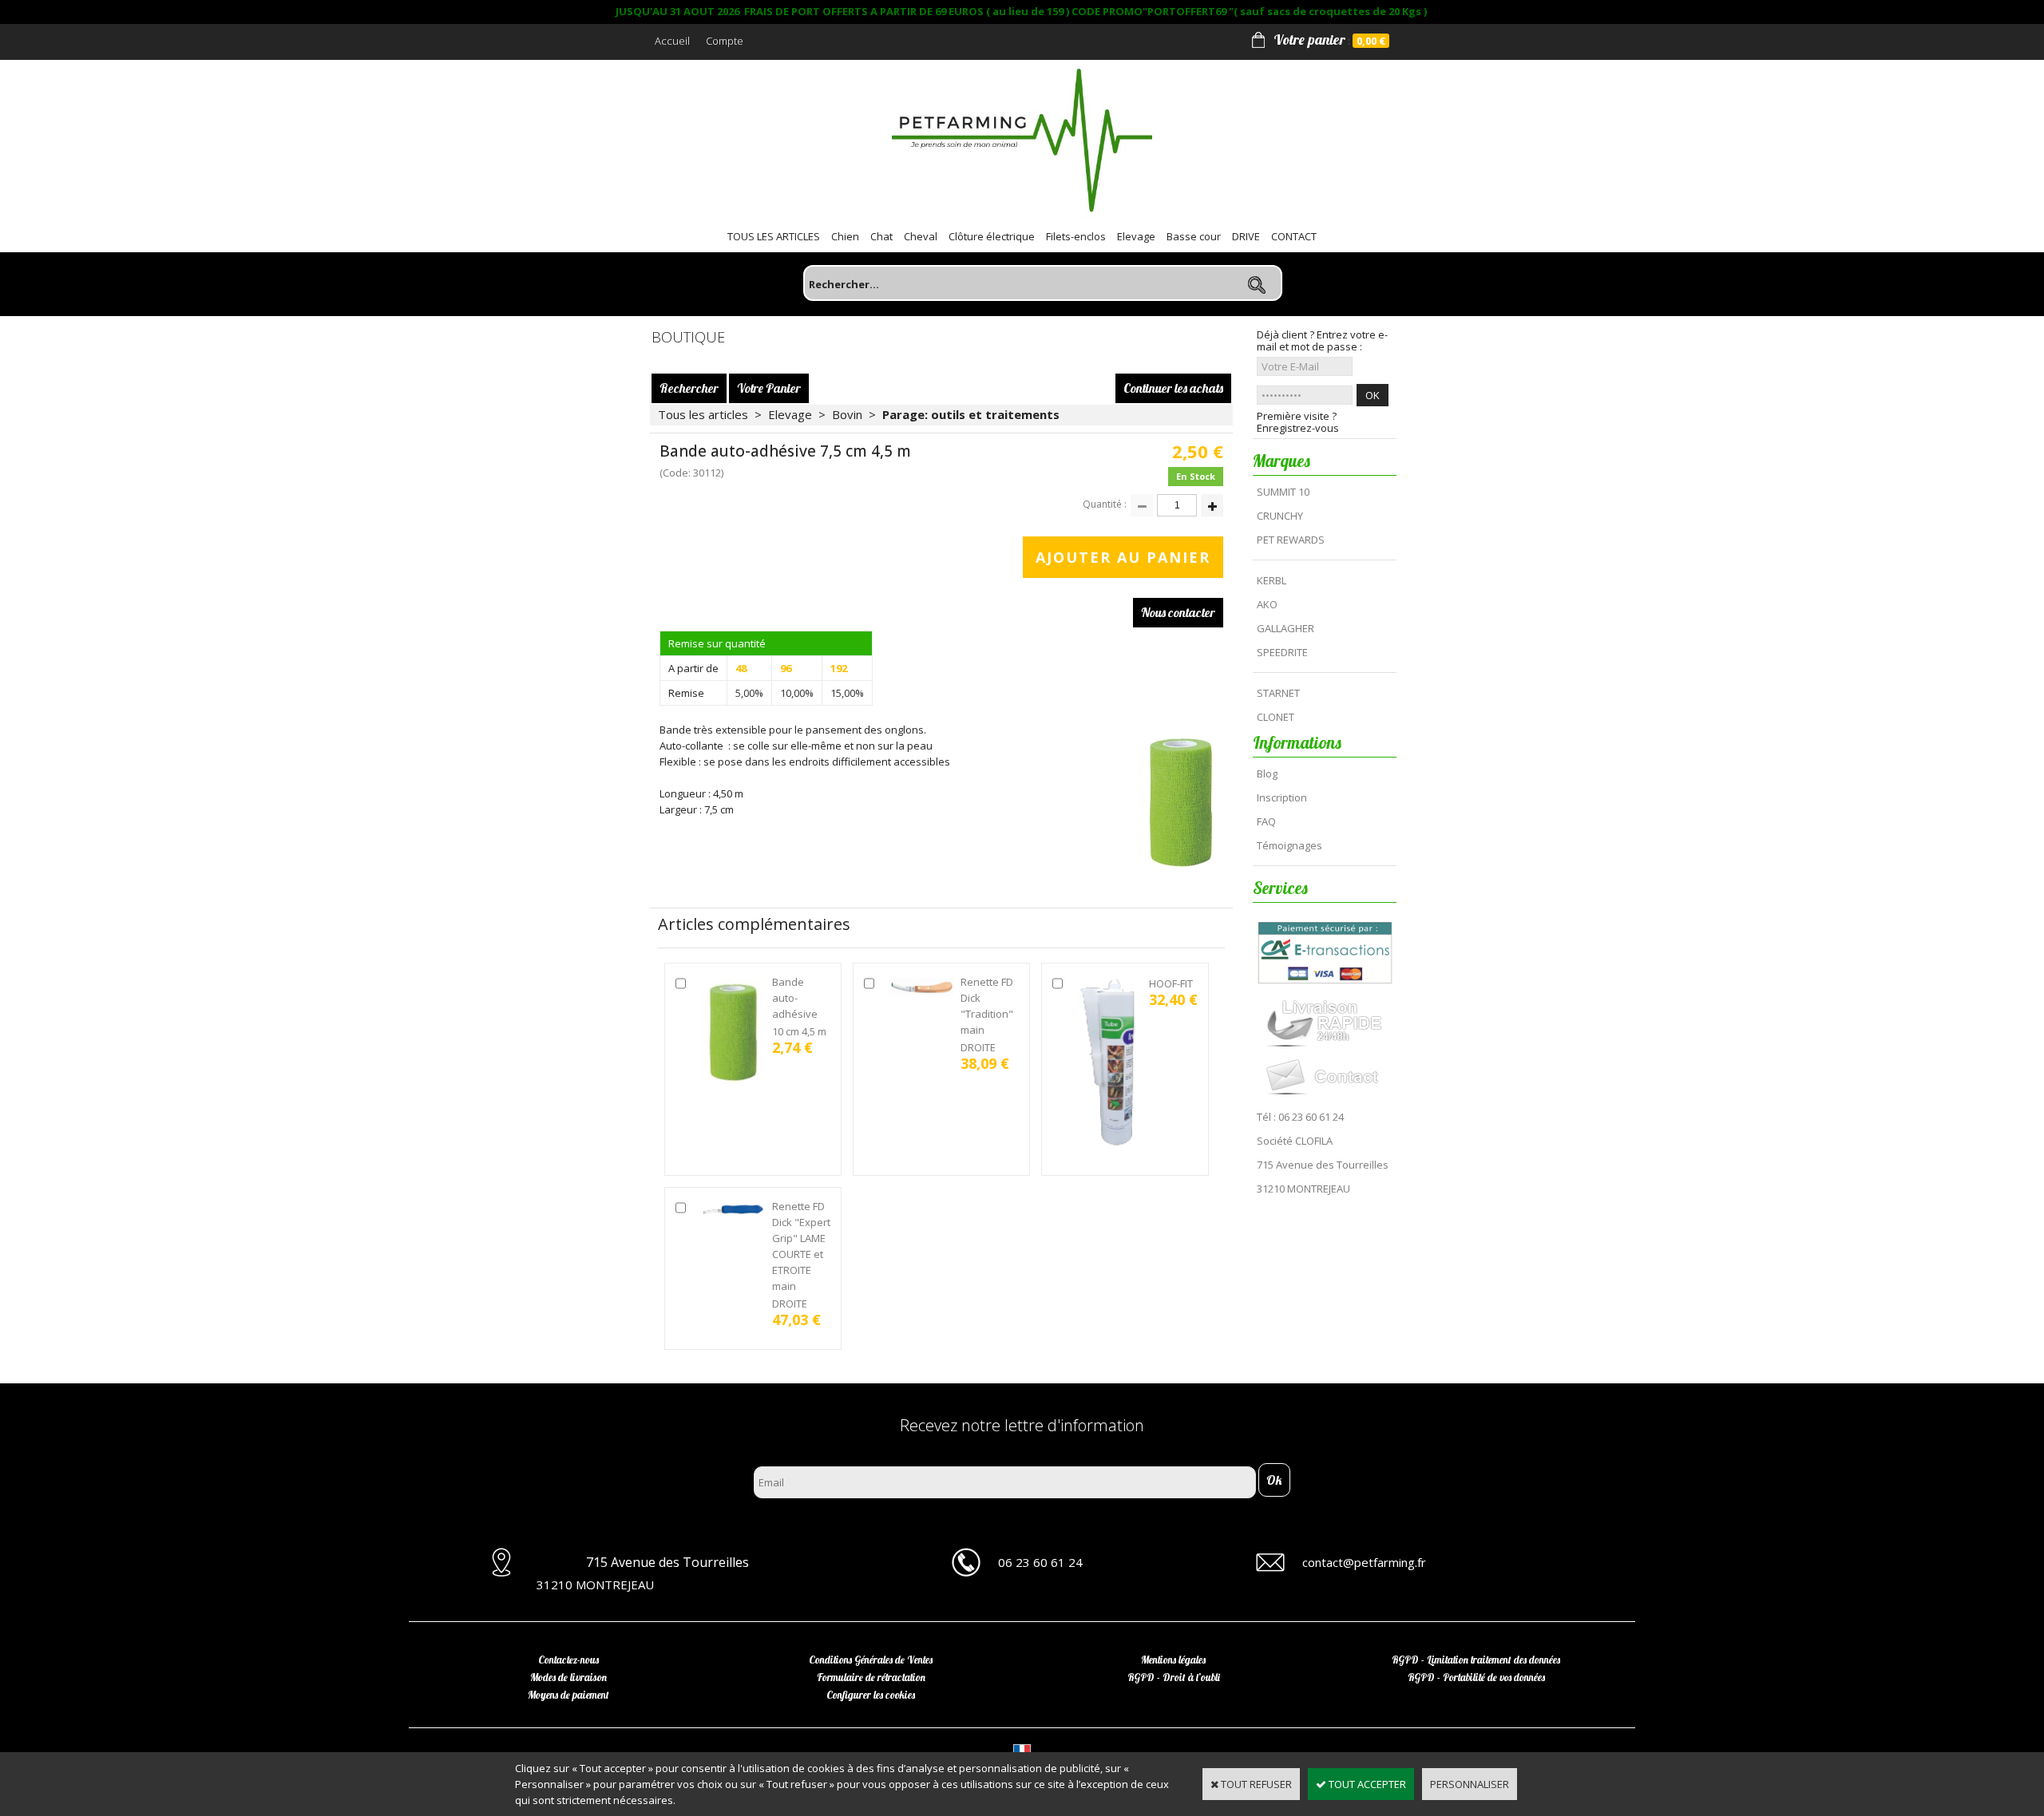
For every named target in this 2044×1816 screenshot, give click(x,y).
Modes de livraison (568, 1677)
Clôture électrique (992, 236)
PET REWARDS (1291, 540)
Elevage (1136, 236)
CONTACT (1294, 236)
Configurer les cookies (871, 1695)
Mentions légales (1173, 1660)
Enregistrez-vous (1298, 428)
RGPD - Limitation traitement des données (1476, 1660)
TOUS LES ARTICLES (774, 236)
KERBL (1272, 580)
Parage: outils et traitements (971, 414)
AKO (1267, 604)
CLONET (1276, 717)
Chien (845, 236)
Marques (1281, 461)
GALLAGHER (1285, 628)
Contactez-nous (568, 1660)
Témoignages (1289, 845)
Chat (881, 236)
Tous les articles (703, 414)
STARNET (1278, 693)
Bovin (847, 414)
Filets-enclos (1076, 236)
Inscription (1282, 797)
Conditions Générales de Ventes (871, 1660)
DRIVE (1246, 236)
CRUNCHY (1280, 516)
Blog (1267, 773)
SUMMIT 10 (1283, 492)
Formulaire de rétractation (871, 1677)
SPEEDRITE (1282, 652)
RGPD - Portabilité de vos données (1476, 1677)
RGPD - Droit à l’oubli (1174, 1677)
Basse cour (1194, 236)
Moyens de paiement (568, 1695)
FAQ (1266, 821)
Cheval (921, 236)
